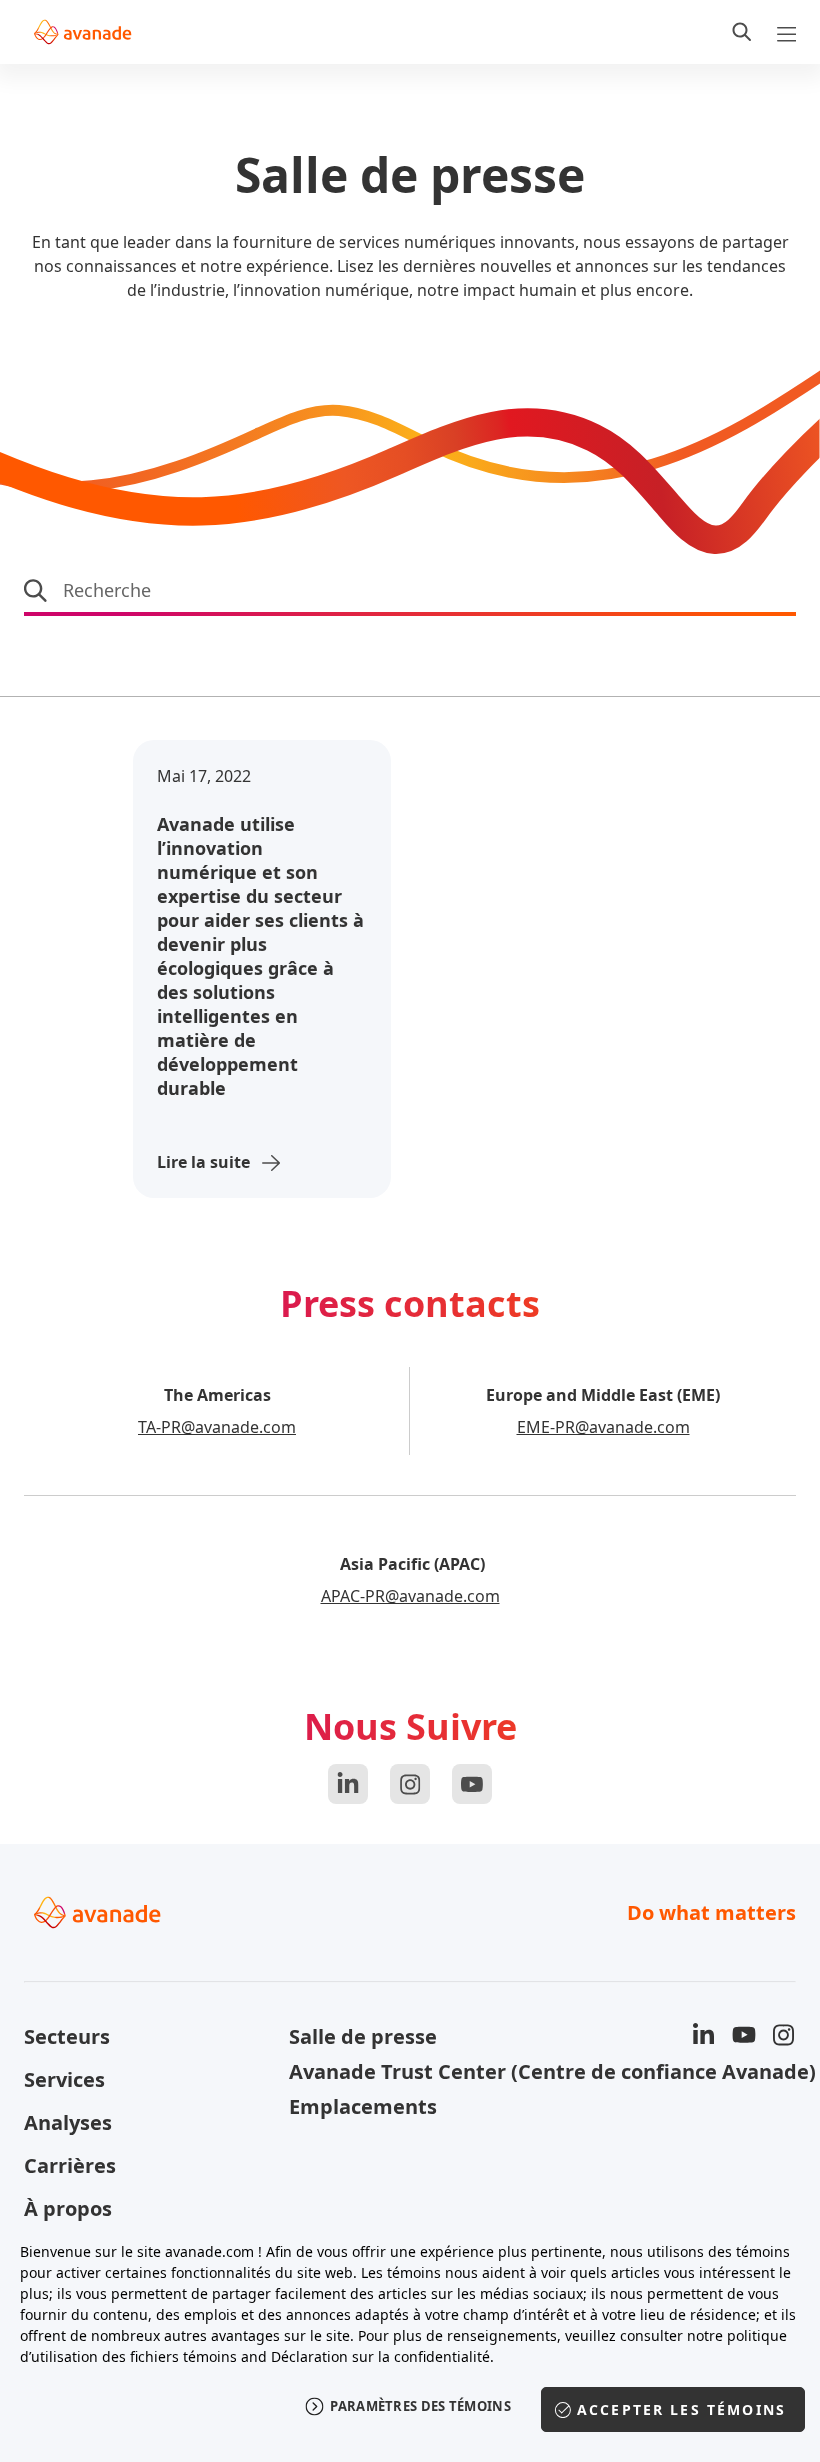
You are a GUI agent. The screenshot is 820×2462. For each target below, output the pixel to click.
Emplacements (363, 2106)
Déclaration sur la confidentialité (380, 2356)
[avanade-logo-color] (82, 32)
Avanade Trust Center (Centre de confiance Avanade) (409, 2071)
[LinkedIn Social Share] (348, 1784)
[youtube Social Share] (472, 1784)
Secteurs (67, 2036)
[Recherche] (742, 32)
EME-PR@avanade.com (603, 1427)
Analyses (68, 2122)
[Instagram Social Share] (410, 1784)
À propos (68, 2208)
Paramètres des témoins (420, 2406)
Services (64, 2079)
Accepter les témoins (681, 2409)
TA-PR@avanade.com (217, 1427)
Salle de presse (363, 2036)
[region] (410, 2341)
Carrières (70, 2165)
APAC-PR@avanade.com (410, 1596)
